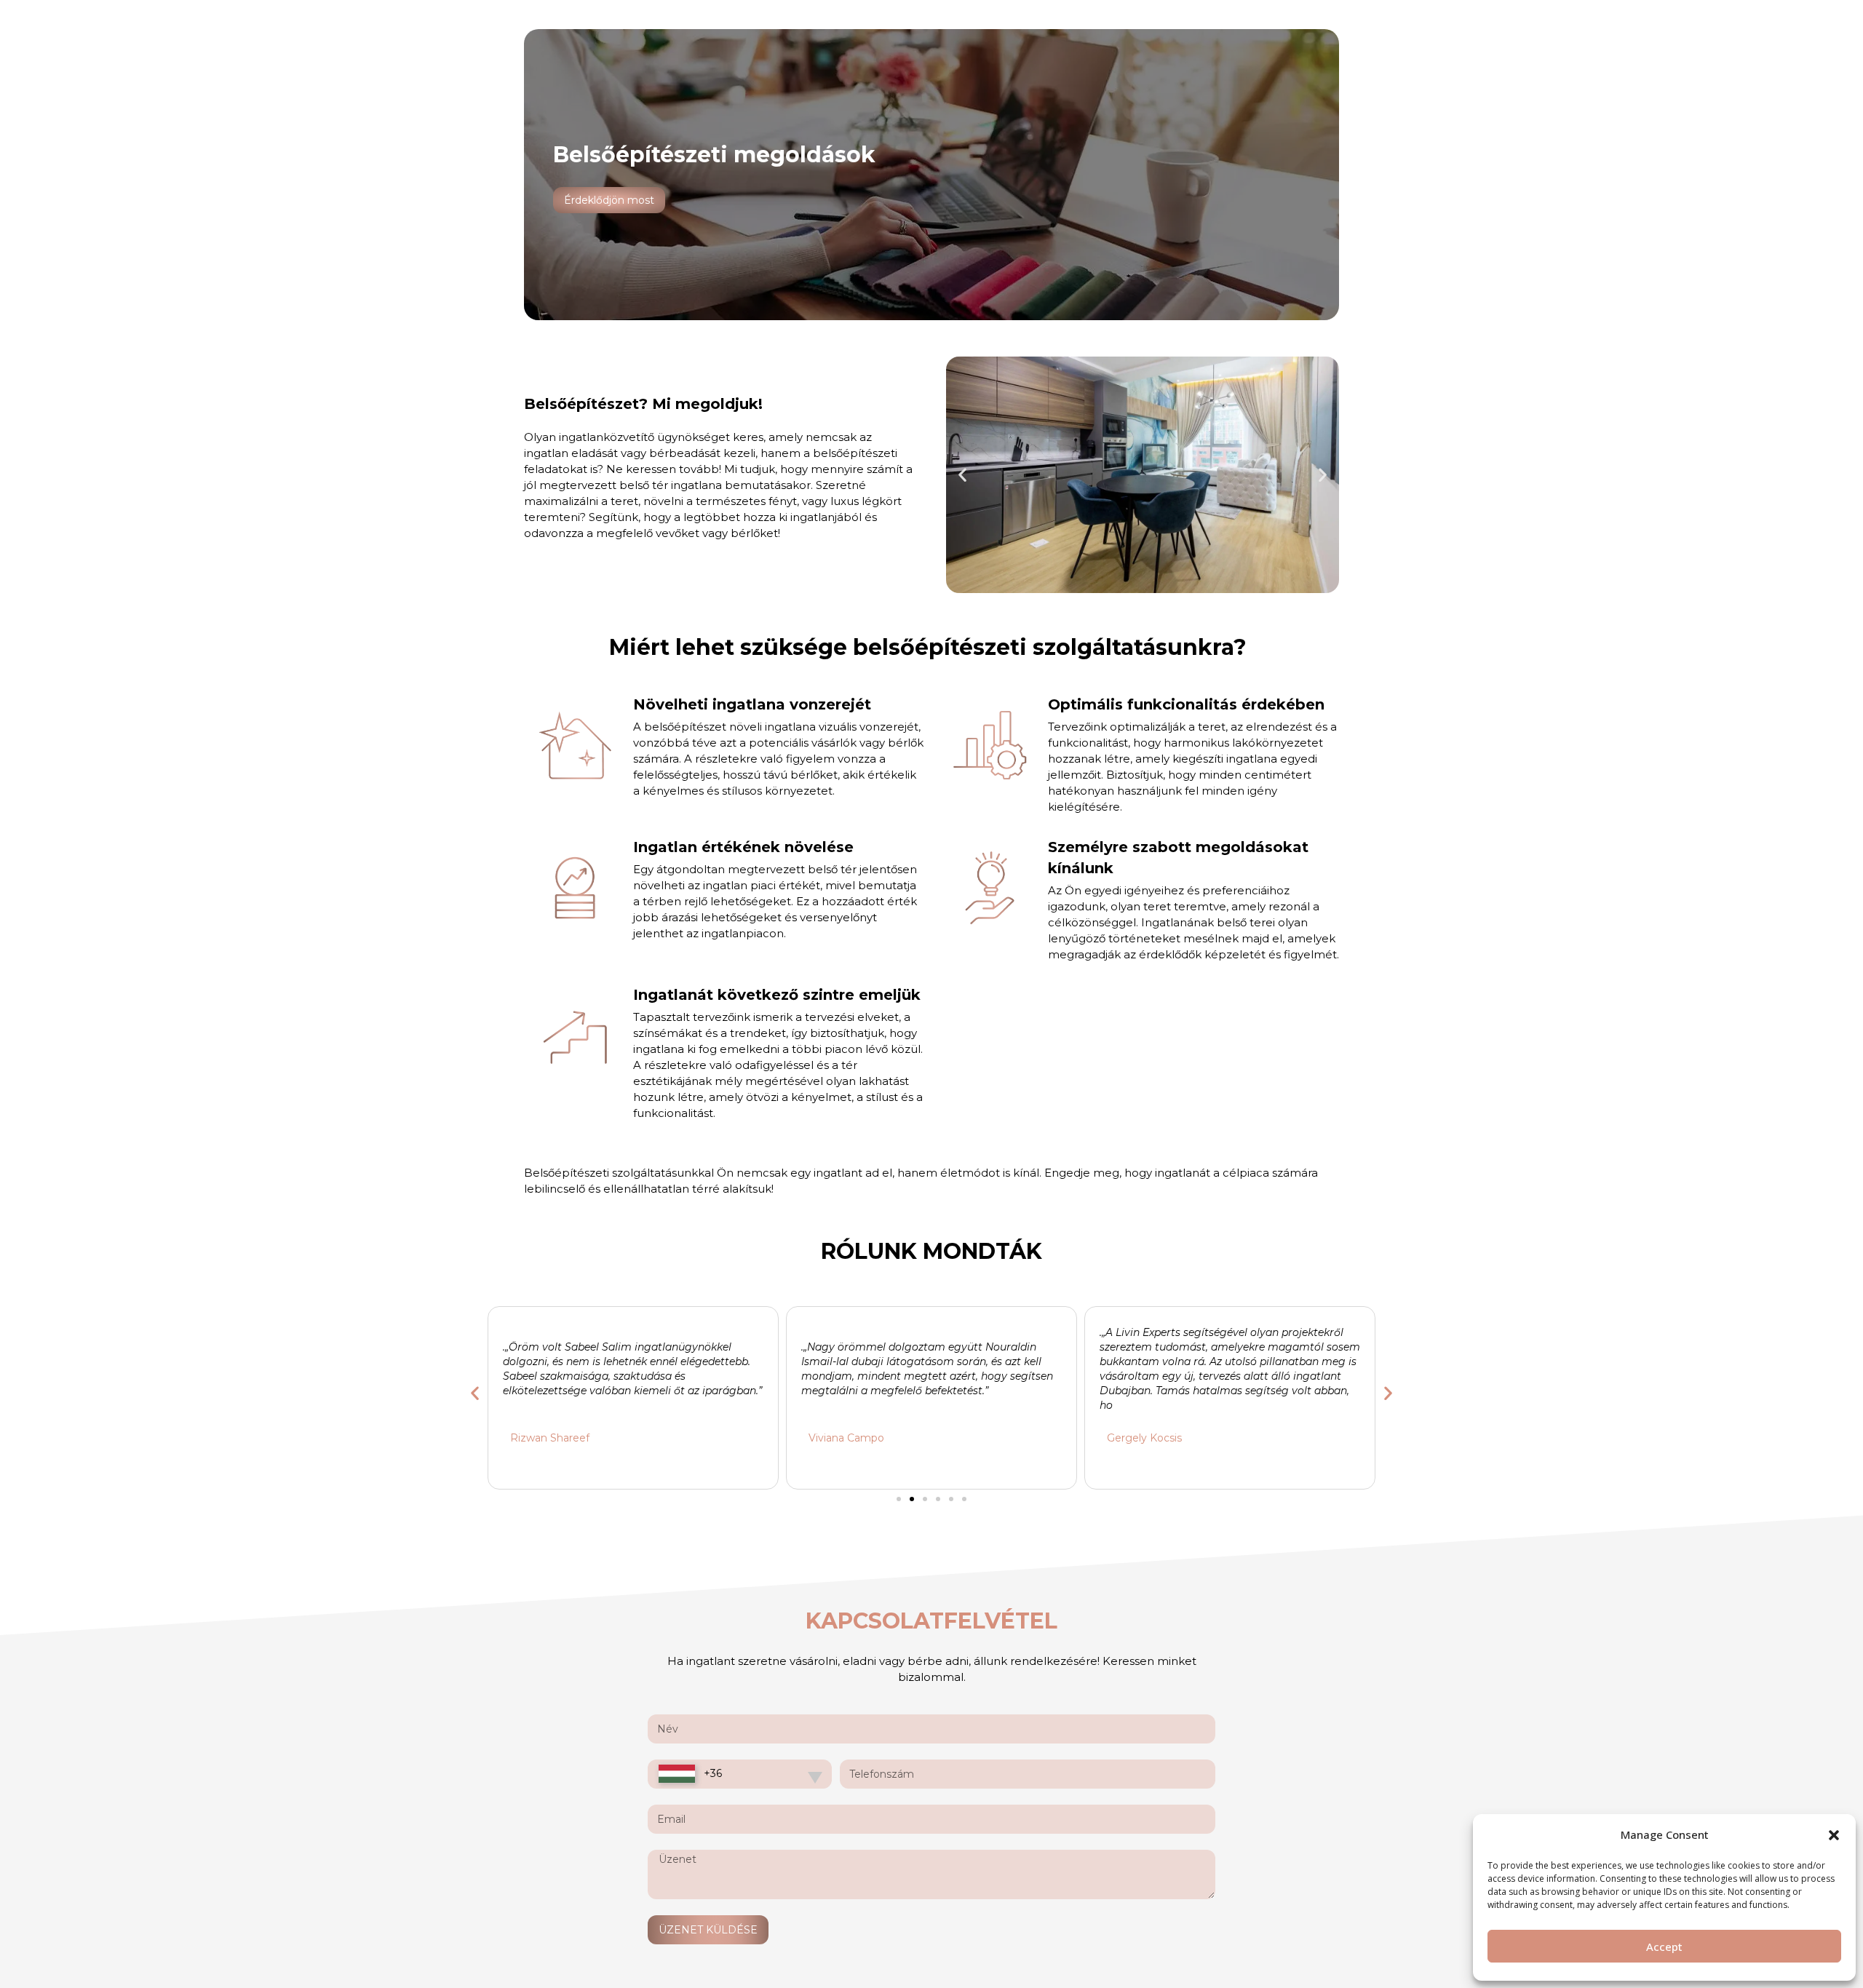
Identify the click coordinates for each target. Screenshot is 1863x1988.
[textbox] (690, 1774)
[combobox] (740, 1774)
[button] (1834, 1835)
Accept (1664, 1947)
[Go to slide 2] (912, 1499)
